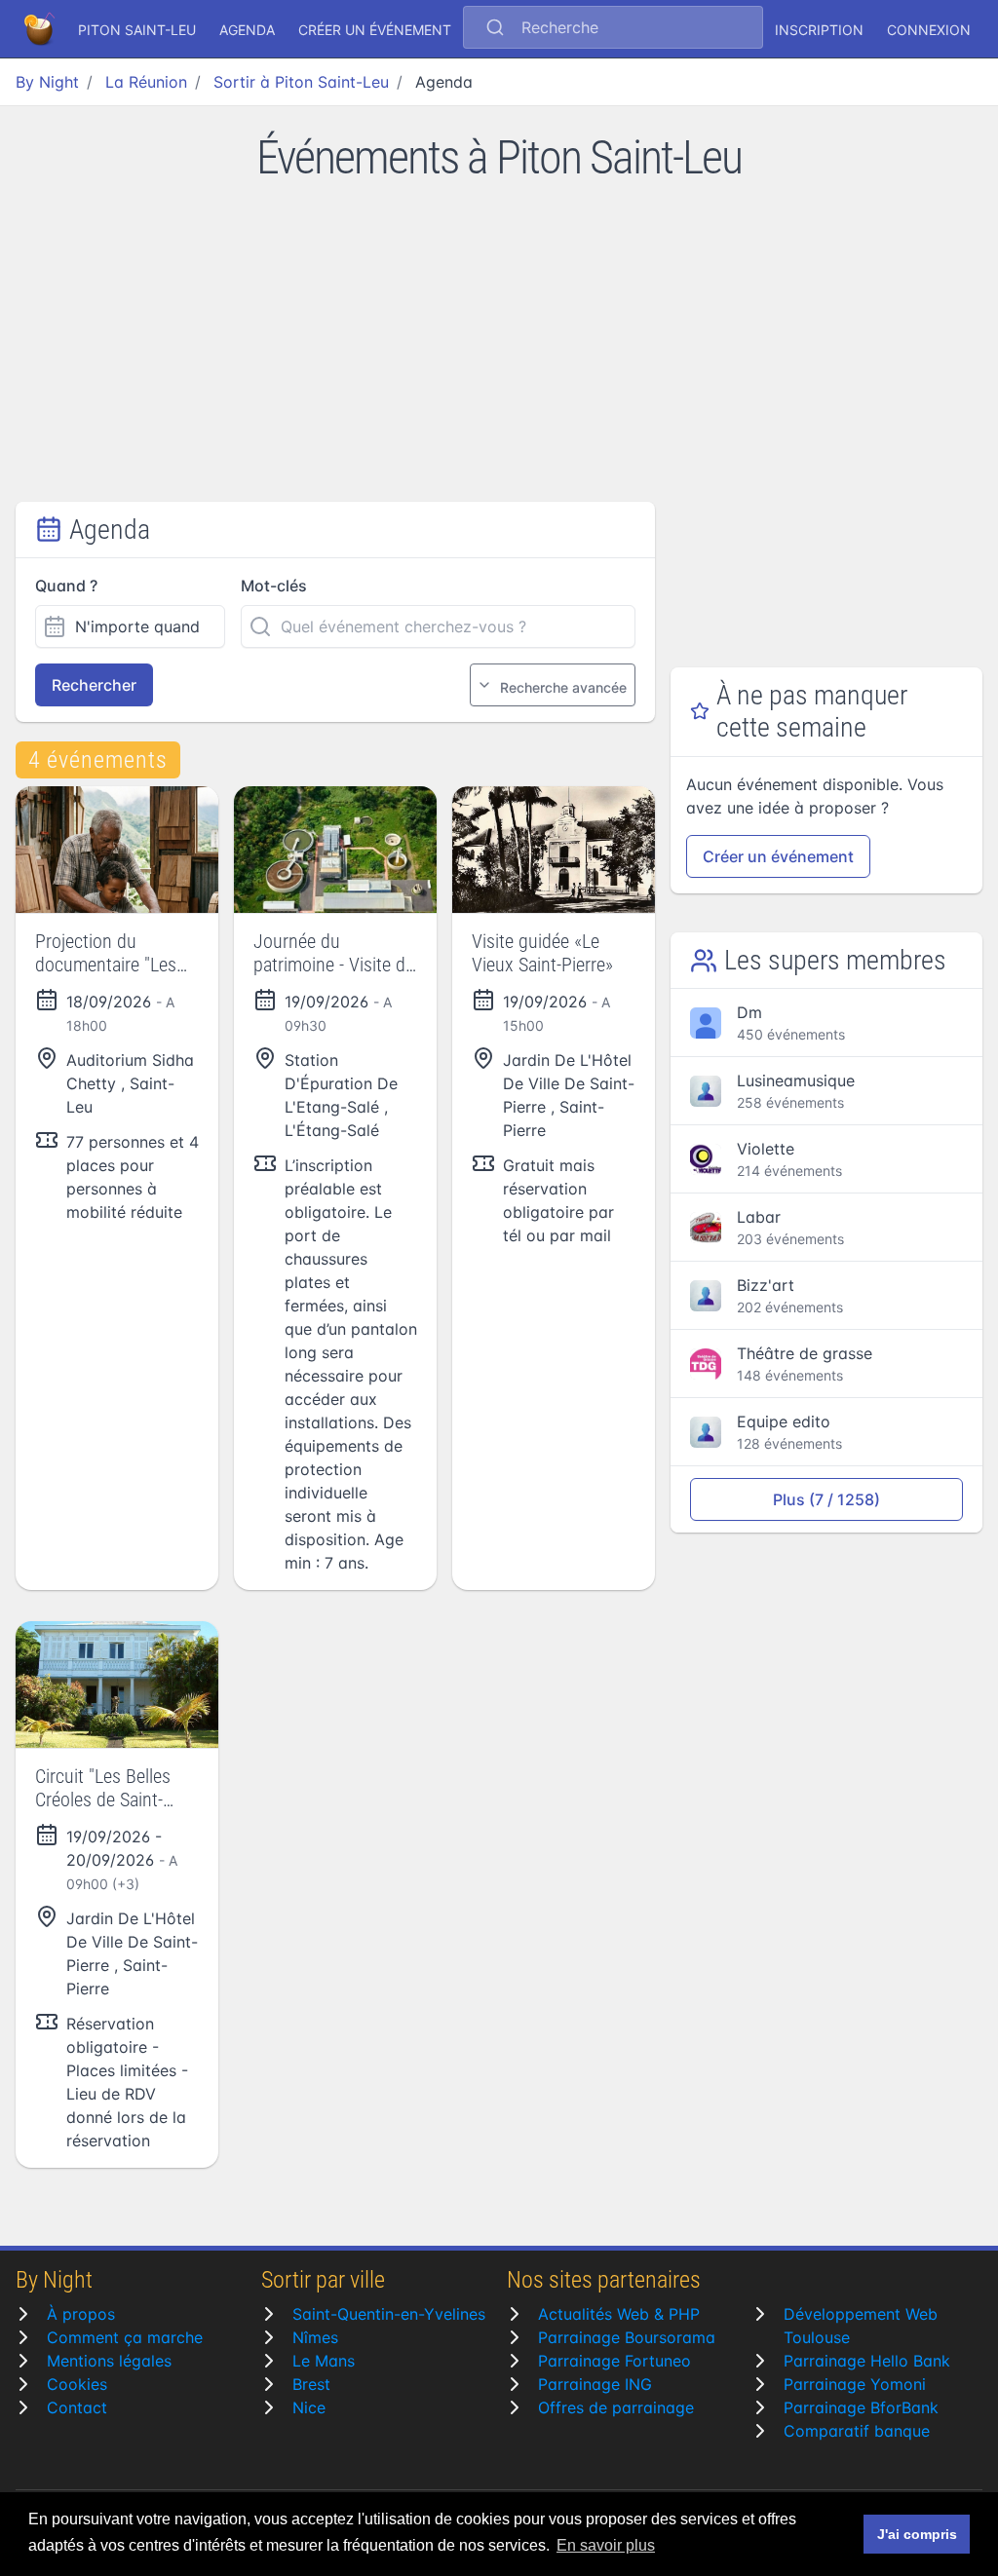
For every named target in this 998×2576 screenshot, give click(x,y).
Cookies (77, 2384)
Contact (77, 2407)
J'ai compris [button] (917, 2534)
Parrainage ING (595, 2384)
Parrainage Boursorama (627, 2337)
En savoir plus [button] (606, 2545)
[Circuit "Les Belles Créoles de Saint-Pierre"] (117, 1685)
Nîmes (315, 2337)
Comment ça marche (125, 2337)
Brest (311, 2384)
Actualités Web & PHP (619, 2314)
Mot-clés (274, 586)
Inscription (819, 30)
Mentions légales (109, 2361)
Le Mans (324, 2361)
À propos (81, 2314)
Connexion (929, 30)
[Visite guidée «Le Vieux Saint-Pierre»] (554, 850)
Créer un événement (375, 30)
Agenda (247, 30)
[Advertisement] (499, 356)
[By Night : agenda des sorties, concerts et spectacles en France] (41, 29)
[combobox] (613, 29)
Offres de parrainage (616, 2407)
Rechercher (94, 685)
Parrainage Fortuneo (614, 2361)
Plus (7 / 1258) (826, 1499)
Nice (309, 2407)
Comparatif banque (857, 2431)
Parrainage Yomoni (855, 2384)
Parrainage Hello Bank (867, 2361)
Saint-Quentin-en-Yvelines (389, 2314)
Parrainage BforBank (861, 2407)
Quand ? (66, 586)
